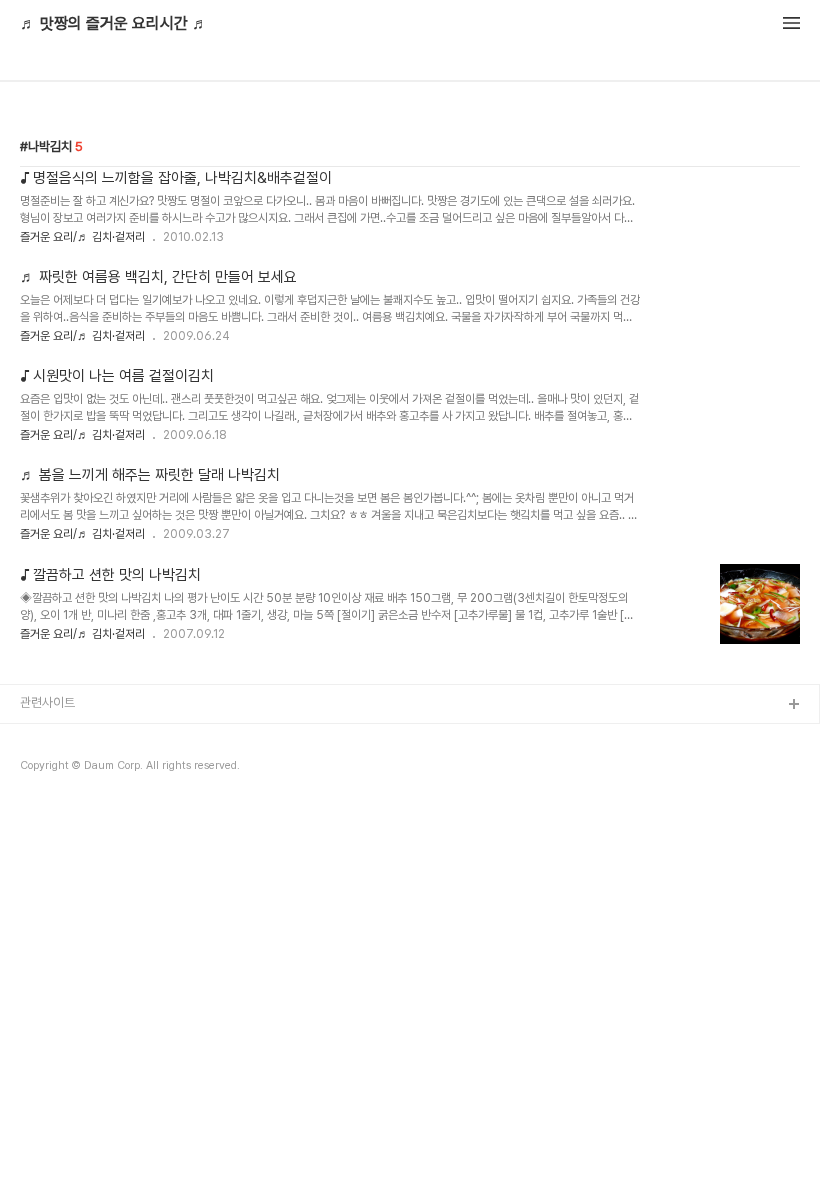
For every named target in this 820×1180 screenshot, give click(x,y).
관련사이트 (47, 702)
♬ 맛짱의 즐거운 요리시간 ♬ (114, 24)
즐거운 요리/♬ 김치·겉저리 (82, 237)
